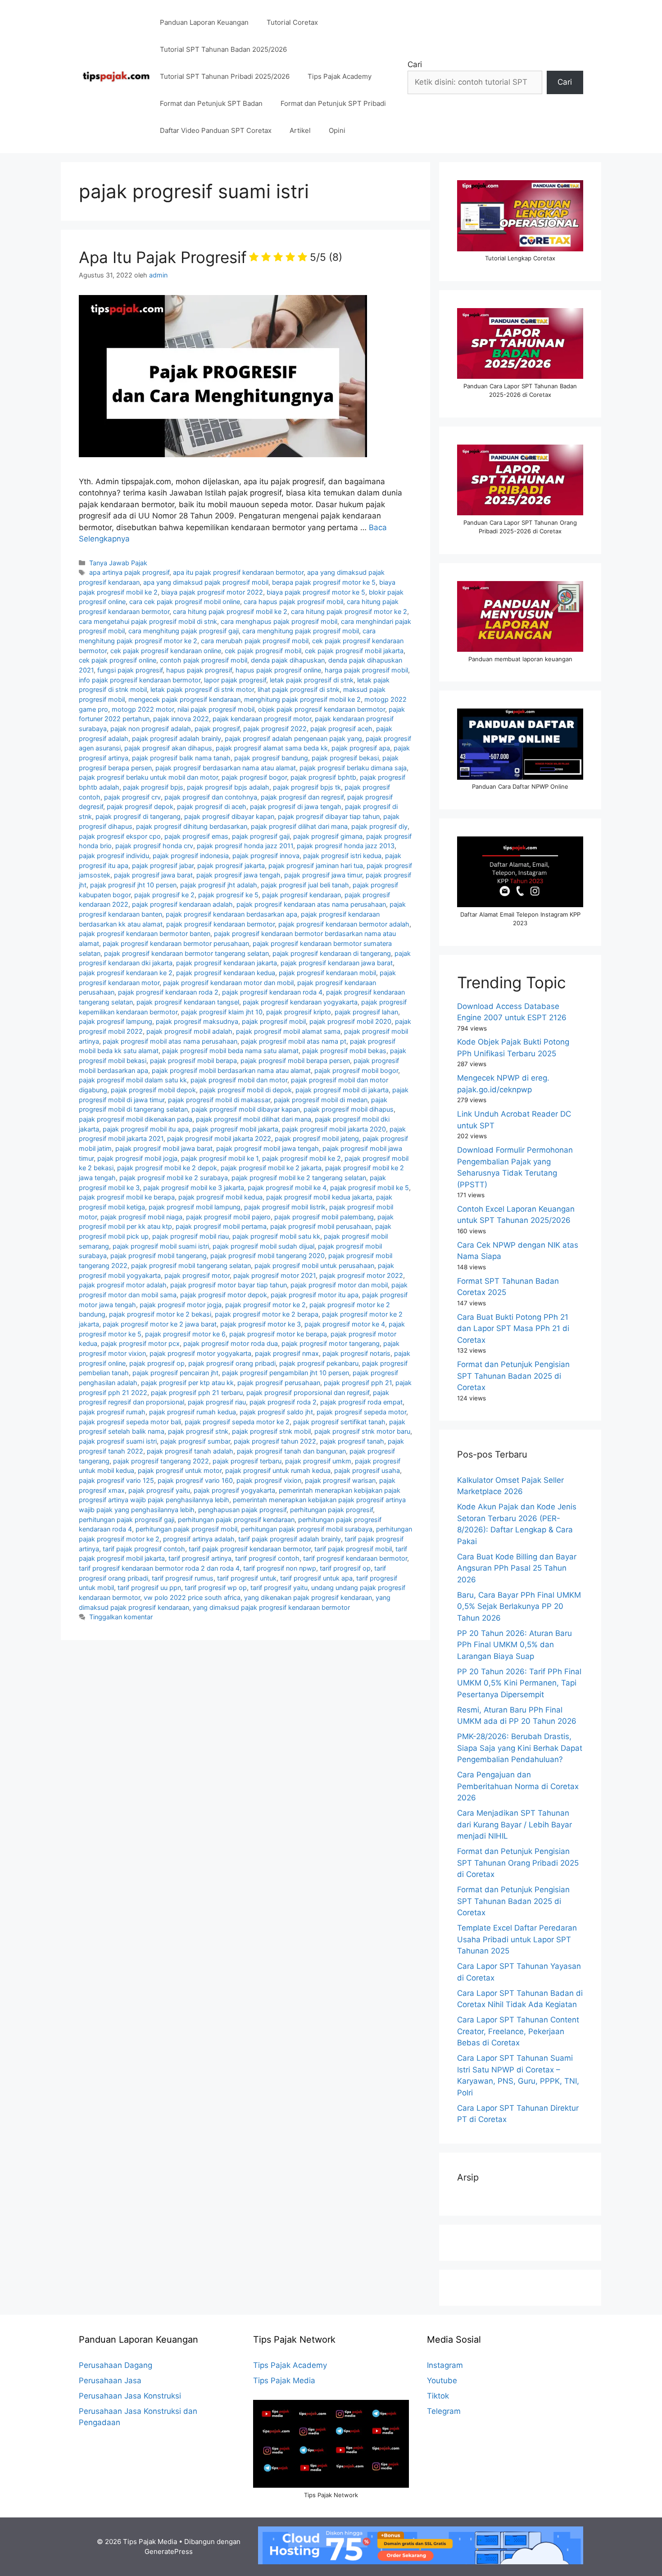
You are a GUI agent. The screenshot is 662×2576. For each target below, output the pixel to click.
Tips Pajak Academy (340, 76)
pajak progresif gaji (261, 836)
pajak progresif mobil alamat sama (288, 1031)
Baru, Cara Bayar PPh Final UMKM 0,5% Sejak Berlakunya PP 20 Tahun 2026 (519, 1606)
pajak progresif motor (197, 1275)
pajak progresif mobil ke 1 (220, 1158)
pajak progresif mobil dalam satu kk (133, 1080)
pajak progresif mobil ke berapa (127, 1197)
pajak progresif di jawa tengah (296, 806)
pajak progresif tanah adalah (190, 1451)
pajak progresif (217, 729)
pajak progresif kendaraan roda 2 (168, 992)
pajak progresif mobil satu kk (276, 1236)
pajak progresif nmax (287, 1353)
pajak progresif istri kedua (342, 856)
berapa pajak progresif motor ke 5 (324, 582)
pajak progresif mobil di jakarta (342, 1090)
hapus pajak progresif (199, 670)
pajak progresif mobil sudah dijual (263, 1246)
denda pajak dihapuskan (288, 660)
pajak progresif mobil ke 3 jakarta (194, 1188)
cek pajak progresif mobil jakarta (354, 651)
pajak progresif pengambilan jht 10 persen (286, 1373)
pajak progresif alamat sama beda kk (272, 748)
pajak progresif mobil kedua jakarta (319, 1197)
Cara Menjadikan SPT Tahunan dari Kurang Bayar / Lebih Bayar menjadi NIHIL (515, 1824)
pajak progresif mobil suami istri (161, 1246)
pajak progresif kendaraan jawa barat (337, 963)
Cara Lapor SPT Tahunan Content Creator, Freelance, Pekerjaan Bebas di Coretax (518, 2031)
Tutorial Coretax (292, 22)
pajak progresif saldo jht (276, 1412)
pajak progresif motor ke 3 (261, 1324)
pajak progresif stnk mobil (271, 1431)
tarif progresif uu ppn (149, 1588)
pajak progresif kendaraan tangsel (188, 1002)
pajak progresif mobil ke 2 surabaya (174, 1178)
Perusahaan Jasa (110, 2381)
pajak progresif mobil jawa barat (164, 1148)
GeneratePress (169, 2551)
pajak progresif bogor (254, 777)
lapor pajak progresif (235, 680)
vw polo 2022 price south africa (192, 1597)
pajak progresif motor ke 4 (345, 1324)
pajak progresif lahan (366, 1012)
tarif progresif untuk (247, 1578)
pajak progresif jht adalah (219, 885)
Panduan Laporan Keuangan (204, 22)
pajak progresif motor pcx (140, 1343)
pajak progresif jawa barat (153, 875)
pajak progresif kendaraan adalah (182, 904)
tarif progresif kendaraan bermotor (355, 1558)
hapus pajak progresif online (278, 670)
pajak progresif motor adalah (123, 1285)
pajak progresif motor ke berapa (278, 1334)
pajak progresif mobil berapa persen (295, 1061)
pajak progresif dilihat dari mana (299, 826)
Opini (337, 130)
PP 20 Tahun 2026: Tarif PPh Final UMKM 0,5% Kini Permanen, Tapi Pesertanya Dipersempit (519, 1683)
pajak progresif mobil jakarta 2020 (334, 1129)
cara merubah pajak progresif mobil (255, 641)
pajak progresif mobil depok (153, 1090)
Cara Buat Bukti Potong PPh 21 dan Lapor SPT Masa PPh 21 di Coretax (513, 1329)
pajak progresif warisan (340, 1480)
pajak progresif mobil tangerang (159, 1256)
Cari (415, 64)
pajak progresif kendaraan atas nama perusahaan (311, 904)
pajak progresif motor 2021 (274, 1275)
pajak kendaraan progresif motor (262, 719)
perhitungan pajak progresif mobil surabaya (307, 1529)
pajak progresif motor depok (224, 1295)
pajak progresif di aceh (212, 806)
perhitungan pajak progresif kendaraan (236, 1520)
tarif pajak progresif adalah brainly (290, 1539)
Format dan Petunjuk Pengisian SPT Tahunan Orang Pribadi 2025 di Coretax (518, 1863)
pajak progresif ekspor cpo (120, 836)
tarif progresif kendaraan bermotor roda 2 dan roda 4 (159, 1568)
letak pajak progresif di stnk (312, 680)
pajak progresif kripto (299, 1012)
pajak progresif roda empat (361, 1402)
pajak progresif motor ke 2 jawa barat (160, 1324)
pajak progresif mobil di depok (246, 1090)
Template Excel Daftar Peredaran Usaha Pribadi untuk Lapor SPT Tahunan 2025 (517, 1939)
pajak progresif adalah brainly (177, 738)
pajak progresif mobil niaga (141, 1217)
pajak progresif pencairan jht (175, 1373)
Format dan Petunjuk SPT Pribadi (333, 103)
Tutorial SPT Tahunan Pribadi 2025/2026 (225, 76)
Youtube (442, 2381)
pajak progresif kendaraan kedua (226, 973)
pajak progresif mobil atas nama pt (294, 1041)
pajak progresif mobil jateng (317, 1138)
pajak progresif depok (140, 806)
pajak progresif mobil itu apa (146, 1129)
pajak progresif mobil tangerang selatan (191, 1265)
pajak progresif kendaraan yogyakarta (300, 1002)
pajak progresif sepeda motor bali (130, 1422)
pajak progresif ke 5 (228, 895)
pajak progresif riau (217, 1402)
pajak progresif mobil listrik (285, 1207)
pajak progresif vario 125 (116, 1480)
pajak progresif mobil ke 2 (302, 1158)
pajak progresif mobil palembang (324, 1217)
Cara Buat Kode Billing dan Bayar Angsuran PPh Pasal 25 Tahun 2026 (517, 1568)
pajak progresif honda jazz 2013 (346, 846)
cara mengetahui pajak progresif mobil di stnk (148, 621)
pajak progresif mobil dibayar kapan (246, 1109)
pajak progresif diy (379, 826)
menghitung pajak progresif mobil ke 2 (302, 699)
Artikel (300, 130)
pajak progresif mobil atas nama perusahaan (170, 1041)
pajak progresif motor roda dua (231, 1343)
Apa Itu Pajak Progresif (211, 257)
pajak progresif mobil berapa (193, 1061)
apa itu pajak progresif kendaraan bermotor (238, 572)
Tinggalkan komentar (121, 1617)
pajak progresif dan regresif (302, 797)
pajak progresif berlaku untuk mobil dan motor (148, 777)
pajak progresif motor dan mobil (339, 1285)
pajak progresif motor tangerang (331, 1343)
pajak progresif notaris (356, 1353)
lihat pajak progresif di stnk (299, 689)
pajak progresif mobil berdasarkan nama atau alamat (231, 1070)
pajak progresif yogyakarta (234, 1490)
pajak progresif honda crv (154, 846)
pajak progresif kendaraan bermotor (220, 924)
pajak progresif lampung (116, 1021)
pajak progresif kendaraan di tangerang (332, 953)
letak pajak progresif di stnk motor (202, 689)
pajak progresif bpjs (153, 787)
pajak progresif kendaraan (302, 895)
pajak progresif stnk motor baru (362, 1431)
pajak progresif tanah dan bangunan (291, 1451)
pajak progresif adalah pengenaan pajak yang (293, 738)
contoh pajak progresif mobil (204, 660)
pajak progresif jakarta (231, 865)
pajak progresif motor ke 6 (185, 1334)
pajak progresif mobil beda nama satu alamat (230, 1051)
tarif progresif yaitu (279, 1588)
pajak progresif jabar (163, 865)
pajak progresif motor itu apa (315, 1295)
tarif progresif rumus (183, 1578)
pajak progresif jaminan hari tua (316, 865)
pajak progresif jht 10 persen (133, 885)
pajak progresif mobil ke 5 (370, 1188)
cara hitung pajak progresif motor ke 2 (349, 611)
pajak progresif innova (266, 856)
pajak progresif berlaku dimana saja (353, 768)
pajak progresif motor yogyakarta (200, 1353)
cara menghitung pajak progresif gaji (184, 631)
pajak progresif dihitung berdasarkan (192, 826)
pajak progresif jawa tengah (238, 875)
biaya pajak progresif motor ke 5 (316, 592)
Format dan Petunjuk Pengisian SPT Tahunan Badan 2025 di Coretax (513, 1376)
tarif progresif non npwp (280, 1568)
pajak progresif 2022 (275, 729)
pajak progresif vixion (269, 1480)
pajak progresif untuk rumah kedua (278, 1470)
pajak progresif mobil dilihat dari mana (254, 1119)
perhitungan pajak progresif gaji (127, 1520)
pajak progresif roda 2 (283, 1402)
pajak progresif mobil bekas (344, 1051)
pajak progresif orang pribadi (232, 1363)
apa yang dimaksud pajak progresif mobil (206, 582)
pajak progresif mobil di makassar (219, 1100)
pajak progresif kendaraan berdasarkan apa (231, 914)
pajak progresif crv (132, 797)
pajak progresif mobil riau (190, 1236)
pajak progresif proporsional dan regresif (308, 1392)
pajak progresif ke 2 (164, 895)
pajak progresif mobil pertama (221, 1226)
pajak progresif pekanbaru (319, 1363)
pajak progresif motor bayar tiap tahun (229, 1285)
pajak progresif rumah (112, 1412)
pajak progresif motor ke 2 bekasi (160, 1314)
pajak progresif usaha (367, 1470)
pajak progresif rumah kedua (193, 1412)
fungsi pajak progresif (130, 670)
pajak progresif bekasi (345, 758)
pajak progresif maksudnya (197, 1021)
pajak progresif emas (196, 836)
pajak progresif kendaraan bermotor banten (145, 934)
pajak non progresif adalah (151, 729)
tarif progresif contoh (267, 1558)
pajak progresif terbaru (247, 1461)
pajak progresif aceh (341, 729)
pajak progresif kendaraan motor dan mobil (228, 983)
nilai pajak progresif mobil (216, 709)
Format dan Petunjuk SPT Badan (211, 103)
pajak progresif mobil (274, 1021)
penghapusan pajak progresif (242, 1510)
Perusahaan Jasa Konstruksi (130, 2396)
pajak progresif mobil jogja (137, 1158)
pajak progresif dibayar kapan (229, 816)
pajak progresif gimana (328, 836)
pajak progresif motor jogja (181, 1305)
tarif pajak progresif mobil (353, 1549)
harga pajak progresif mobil (366, 670)
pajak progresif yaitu (159, 1490)
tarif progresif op (345, 1568)
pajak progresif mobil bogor (356, 1070)
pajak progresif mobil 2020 (350, 1021)
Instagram (445, 2365)
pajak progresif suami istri (118, 1441)
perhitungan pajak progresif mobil (186, 1529)
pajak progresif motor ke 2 (265, 1305)
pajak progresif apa (361, 748)
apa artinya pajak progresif (129, 572)
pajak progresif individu (114, 856)
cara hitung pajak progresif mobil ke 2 (230, 611)
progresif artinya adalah (199, 1539)
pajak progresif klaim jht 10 (222, 1012)
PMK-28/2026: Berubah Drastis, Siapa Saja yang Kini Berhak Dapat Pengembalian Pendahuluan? (520, 1748)
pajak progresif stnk (198, 1431)
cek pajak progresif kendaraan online (166, 651)
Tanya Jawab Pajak (118, 563)
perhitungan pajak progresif (331, 1510)
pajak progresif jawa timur (323, 875)
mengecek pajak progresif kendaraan (184, 699)
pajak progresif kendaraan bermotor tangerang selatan (186, 953)
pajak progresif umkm (318, 1461)
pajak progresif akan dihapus (168, 748)
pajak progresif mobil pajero (228, 1217)
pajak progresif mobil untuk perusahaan (314, 1265)
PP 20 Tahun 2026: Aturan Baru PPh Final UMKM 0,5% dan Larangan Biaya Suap (515, 1645)
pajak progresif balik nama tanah (181, 758)
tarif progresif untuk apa (316, 1578)
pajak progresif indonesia (191, 856)
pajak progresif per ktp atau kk (187, 1383)
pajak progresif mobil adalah (189, 1031)
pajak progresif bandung (271, 758)
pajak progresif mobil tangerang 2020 (268, 1256)
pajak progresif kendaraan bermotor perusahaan (176, 943)
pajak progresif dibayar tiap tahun (329, 816)
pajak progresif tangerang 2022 (161, 1461)
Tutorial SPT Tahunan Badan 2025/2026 (223, 49)
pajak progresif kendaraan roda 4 (272, 992)
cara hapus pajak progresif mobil (293, 602)
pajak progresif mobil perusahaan (321, 1226)
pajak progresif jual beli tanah (305, 885)
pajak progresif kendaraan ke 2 (126, 973)
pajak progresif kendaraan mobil (327, 973)
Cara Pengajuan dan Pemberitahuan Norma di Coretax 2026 (518, 1786)
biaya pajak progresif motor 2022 (212, 592)
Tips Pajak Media (284, 2381)
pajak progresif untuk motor (180, 1470)
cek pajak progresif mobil (263, 651)
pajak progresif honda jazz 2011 (245, 846)
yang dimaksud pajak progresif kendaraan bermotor (271, 1607)
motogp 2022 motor (143, 709)
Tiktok (438, 2396)
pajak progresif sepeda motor (361, 1412)
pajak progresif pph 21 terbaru (197, 1392)
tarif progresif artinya (200, 1558)
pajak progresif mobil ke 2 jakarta (271, 1168)
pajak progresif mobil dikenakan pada (136, 1119)
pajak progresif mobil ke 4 (287, 1188)
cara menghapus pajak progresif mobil (279, 621)
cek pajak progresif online (118, 660)
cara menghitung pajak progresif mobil (301, 631)
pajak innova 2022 (181, 719)
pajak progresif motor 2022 (361, 1275)
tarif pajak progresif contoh (144, 1549)
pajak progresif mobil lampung (195, 1207)
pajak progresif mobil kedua (220, 1197)
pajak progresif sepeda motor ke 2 (237, 1422)
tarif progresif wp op (216, 1588)
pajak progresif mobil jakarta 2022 (219, 1138)
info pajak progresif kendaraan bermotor (140, 680)
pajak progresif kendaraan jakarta (227, 963)
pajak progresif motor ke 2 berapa (267, 1314)
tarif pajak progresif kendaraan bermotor (250, 1549)
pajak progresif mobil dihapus (349, 1109)
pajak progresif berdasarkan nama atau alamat (226, 768)
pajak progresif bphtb (323, 777)
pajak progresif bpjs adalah (228, 787)
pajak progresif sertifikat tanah (339, 1422)
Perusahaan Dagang (116, 2365)
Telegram (444, 2411)
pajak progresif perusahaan (279, 1383)
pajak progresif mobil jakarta (235, 1129)
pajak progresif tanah (352, 1441)
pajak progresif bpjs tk (307, 787)
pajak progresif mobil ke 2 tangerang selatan (299, 1178)
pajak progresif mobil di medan (321, 1100)
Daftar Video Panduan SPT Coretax (216, 130)
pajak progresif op (157, 1363)
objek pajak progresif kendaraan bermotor (322, 709)
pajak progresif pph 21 (358, 1383)
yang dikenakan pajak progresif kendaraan (308, 1597)
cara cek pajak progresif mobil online (185, 602)
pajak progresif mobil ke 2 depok (167, 1168)
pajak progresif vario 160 (195, 1480)
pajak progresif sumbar (195, 1441)
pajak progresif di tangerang (138, 816)
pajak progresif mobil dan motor (239, 1080)
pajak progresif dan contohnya (211, 797)
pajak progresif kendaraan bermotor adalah (344, 924)
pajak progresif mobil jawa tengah (268, 1148)
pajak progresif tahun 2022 (275, 1441)
